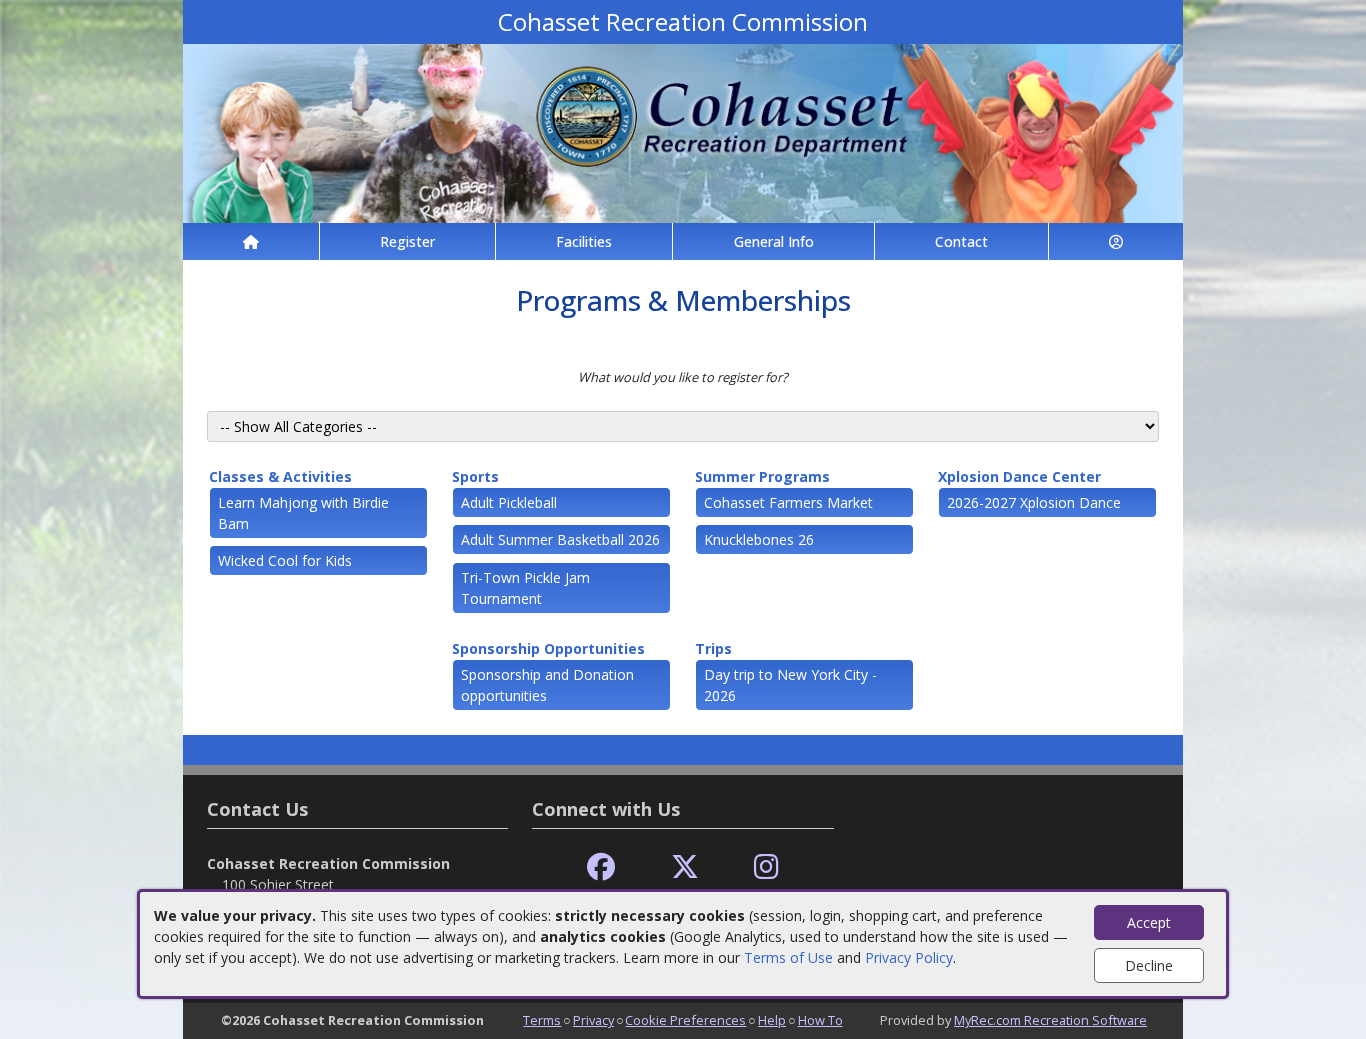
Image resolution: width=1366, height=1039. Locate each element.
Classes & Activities (280, 476)
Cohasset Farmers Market (788, 502)
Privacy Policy (909, 957)
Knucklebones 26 (759, 539)
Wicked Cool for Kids (285, 560)
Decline (1149, 965)
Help (772, 1020)
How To (820, 1020)
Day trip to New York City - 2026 (790, 685)
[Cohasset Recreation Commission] (683, 131)
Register (407, 241)
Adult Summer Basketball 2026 (560, 539)
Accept (1149, 922)
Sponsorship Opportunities (548, 648)
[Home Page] (251, 241)
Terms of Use (788, 957)
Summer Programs (762, 476)
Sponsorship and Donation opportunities (547, 685)
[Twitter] (685, 867)
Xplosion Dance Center (1019, 476)
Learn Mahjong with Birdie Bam (303, 513)
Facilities (584, 241)
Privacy (593, 1020)
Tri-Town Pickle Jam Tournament (525, 588)
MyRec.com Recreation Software (1050, 1020)
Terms (542, 1020)
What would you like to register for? (683, 377)
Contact (961, 241)
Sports (475, 476)
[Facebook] (601, 867)
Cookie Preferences (685, 1020)
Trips (713, 648)
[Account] (1116, 241)
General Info (774, 241)
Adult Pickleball (509, 502)
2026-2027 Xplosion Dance (1034, 502)
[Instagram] (766, 867)
